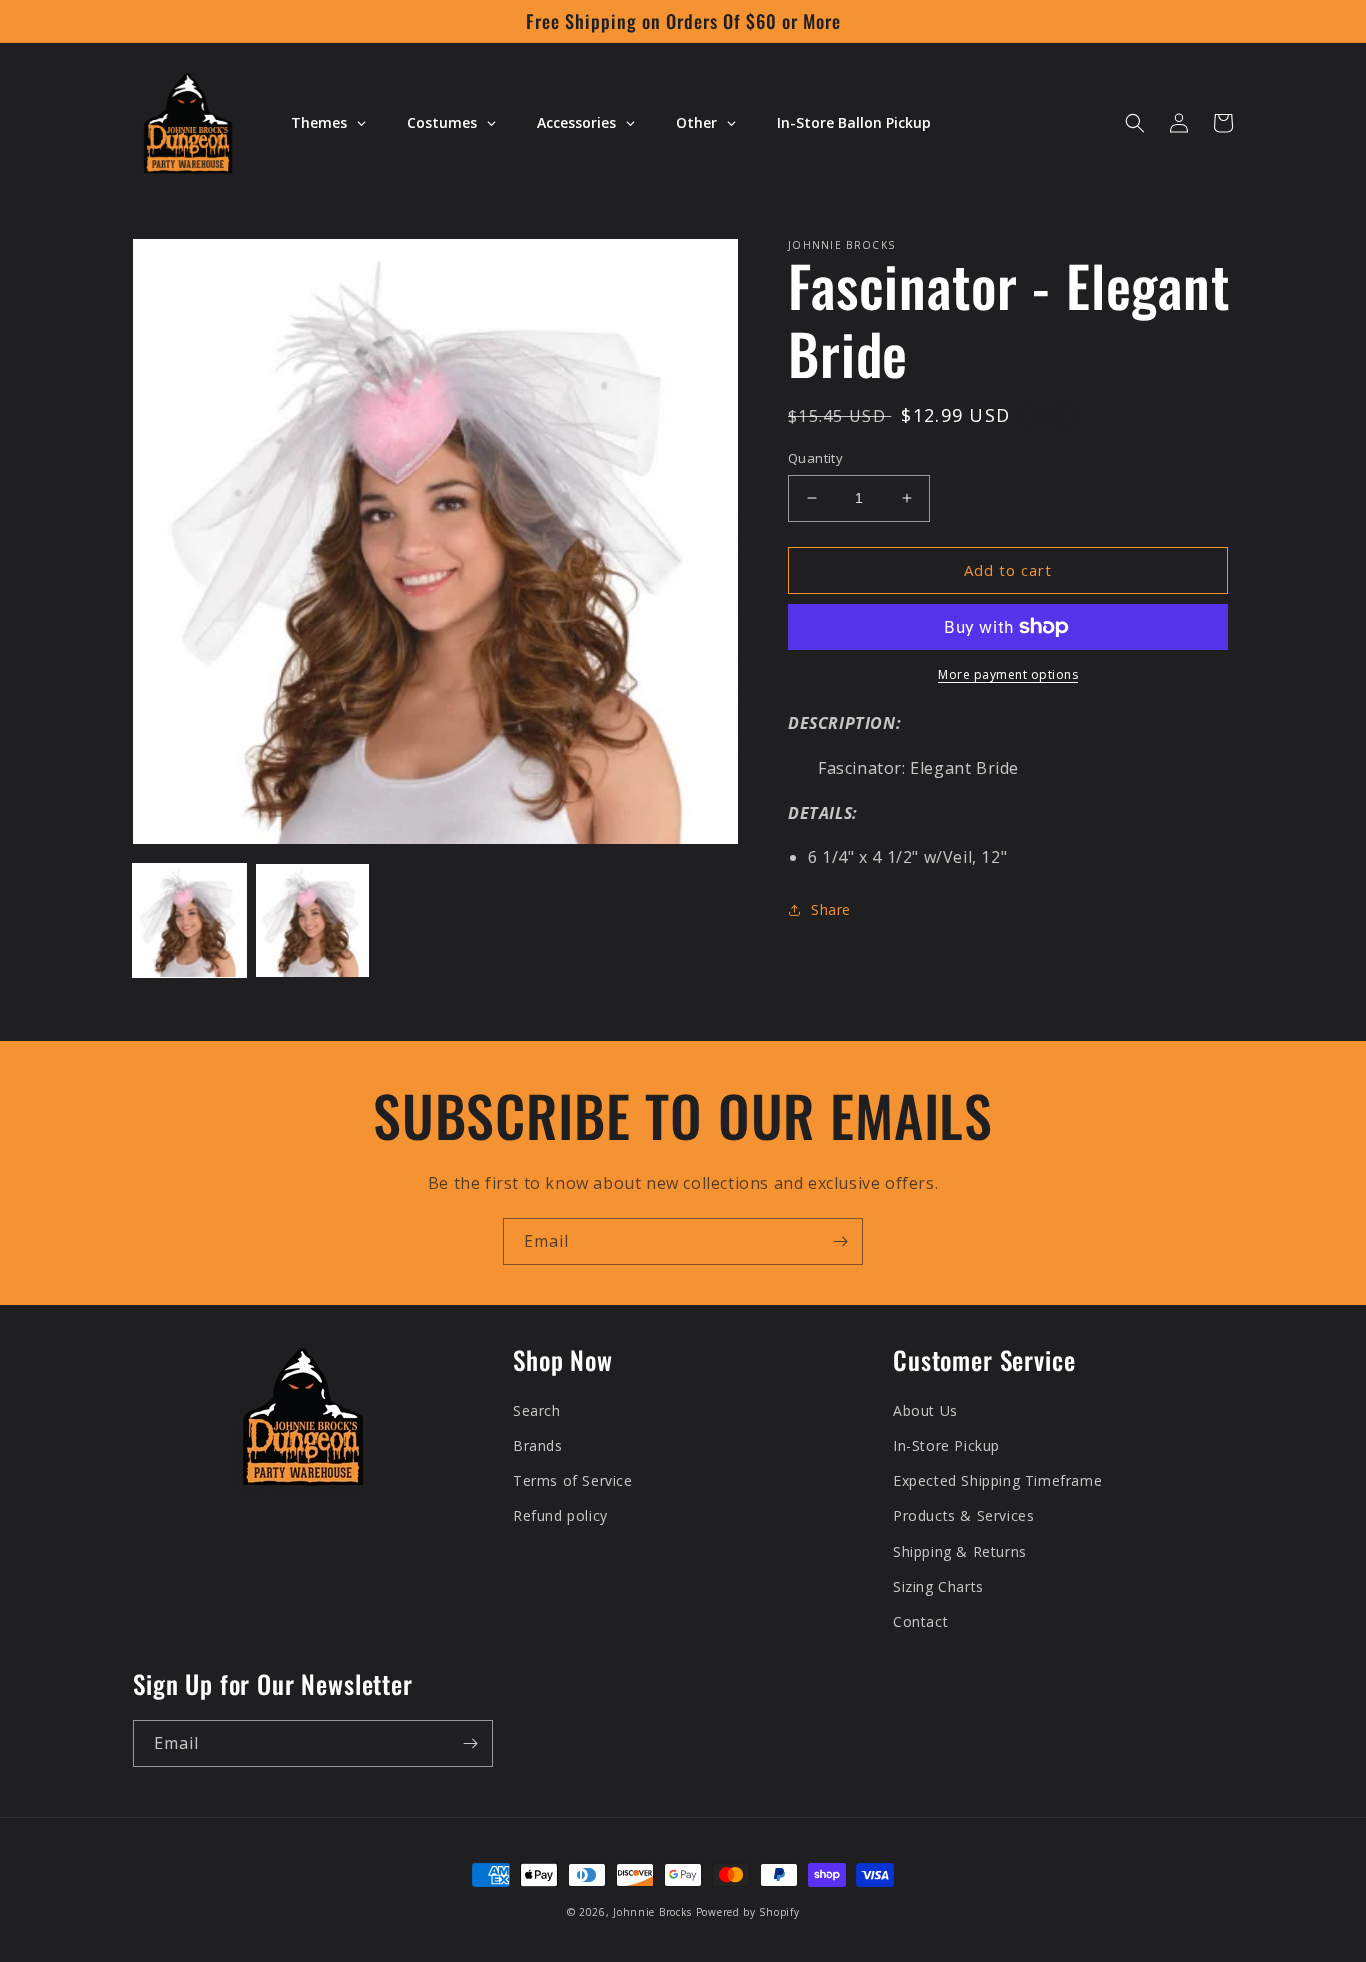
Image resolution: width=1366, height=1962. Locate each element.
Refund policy (560, 1515)
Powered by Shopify (748, 1912)
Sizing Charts (938, 1586)
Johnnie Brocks (652, 1912)
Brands (538, 1445)
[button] (1135, 123)
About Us (925, 1410)
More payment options (1008, 674)
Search (537, 1410)
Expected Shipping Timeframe (997, 1480)
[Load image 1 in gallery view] (189, 920)
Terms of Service (573, 1480)
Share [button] (831, 909)
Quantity (815, 458)
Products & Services (963, 1515)
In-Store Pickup (946, 1445)
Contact (920, 1621)
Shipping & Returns (960, 1551)
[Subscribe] (840, 1241)
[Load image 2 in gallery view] (312, 920)
